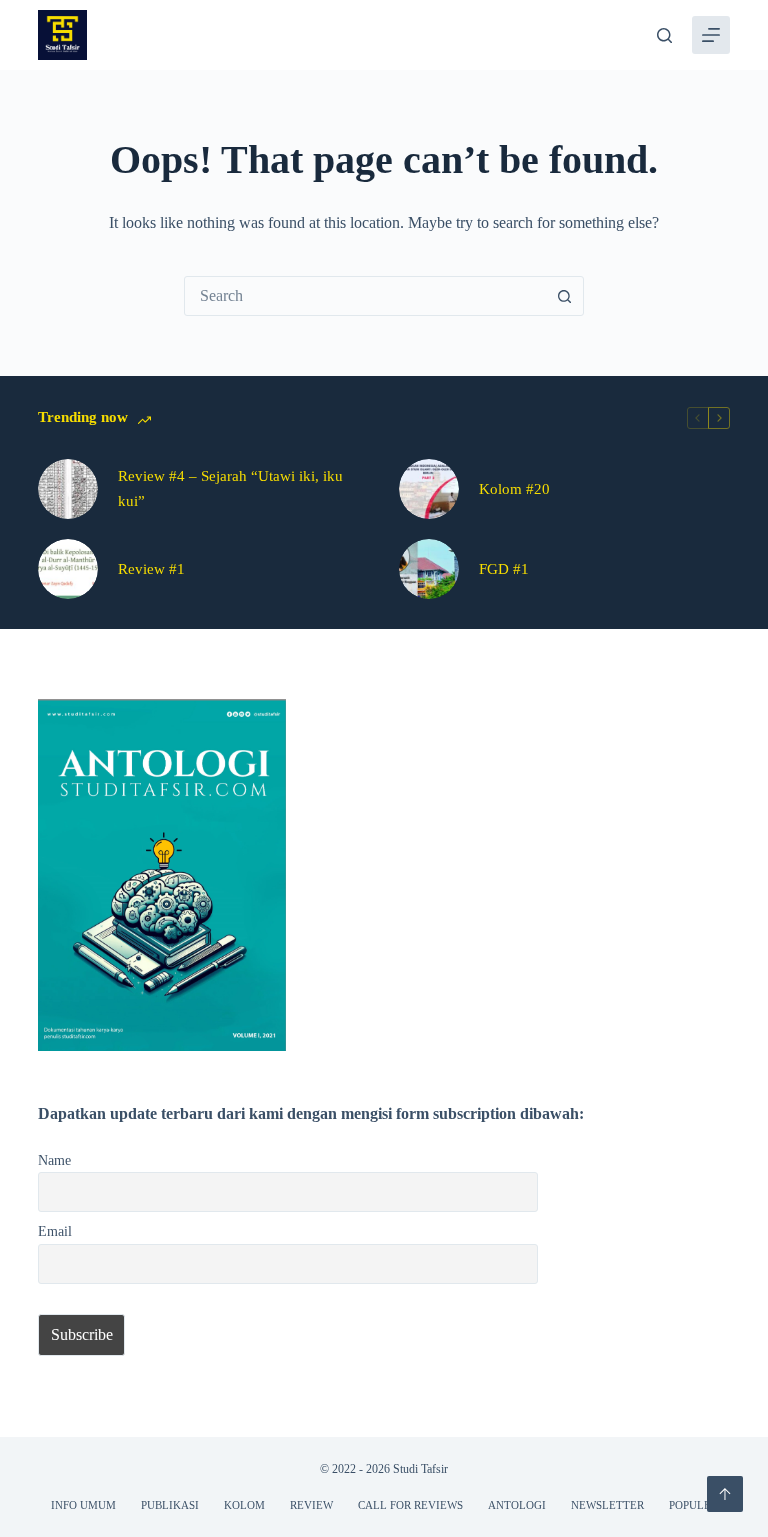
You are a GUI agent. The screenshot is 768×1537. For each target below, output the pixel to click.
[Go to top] (725, 1494)
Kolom (244, 1505)
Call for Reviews (410, 1505)
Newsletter (607, 1505)
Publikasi (170, 1505)
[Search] (664, 35)
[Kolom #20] (429, 489)
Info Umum (83, 1505)
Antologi (517, 1505)
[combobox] (365, 296)
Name (54, 1160)
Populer (693, 1505)
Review (311, 1505)
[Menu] (711, 35)
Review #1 (151, 569)
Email (55, 1231)
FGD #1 (504, 569)
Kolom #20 (514, 489)
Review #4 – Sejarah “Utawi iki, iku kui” (230, 488)
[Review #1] (68, 569)
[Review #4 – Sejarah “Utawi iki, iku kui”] (68, 489)
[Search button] (564, 296)
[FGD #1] (429, 569)
